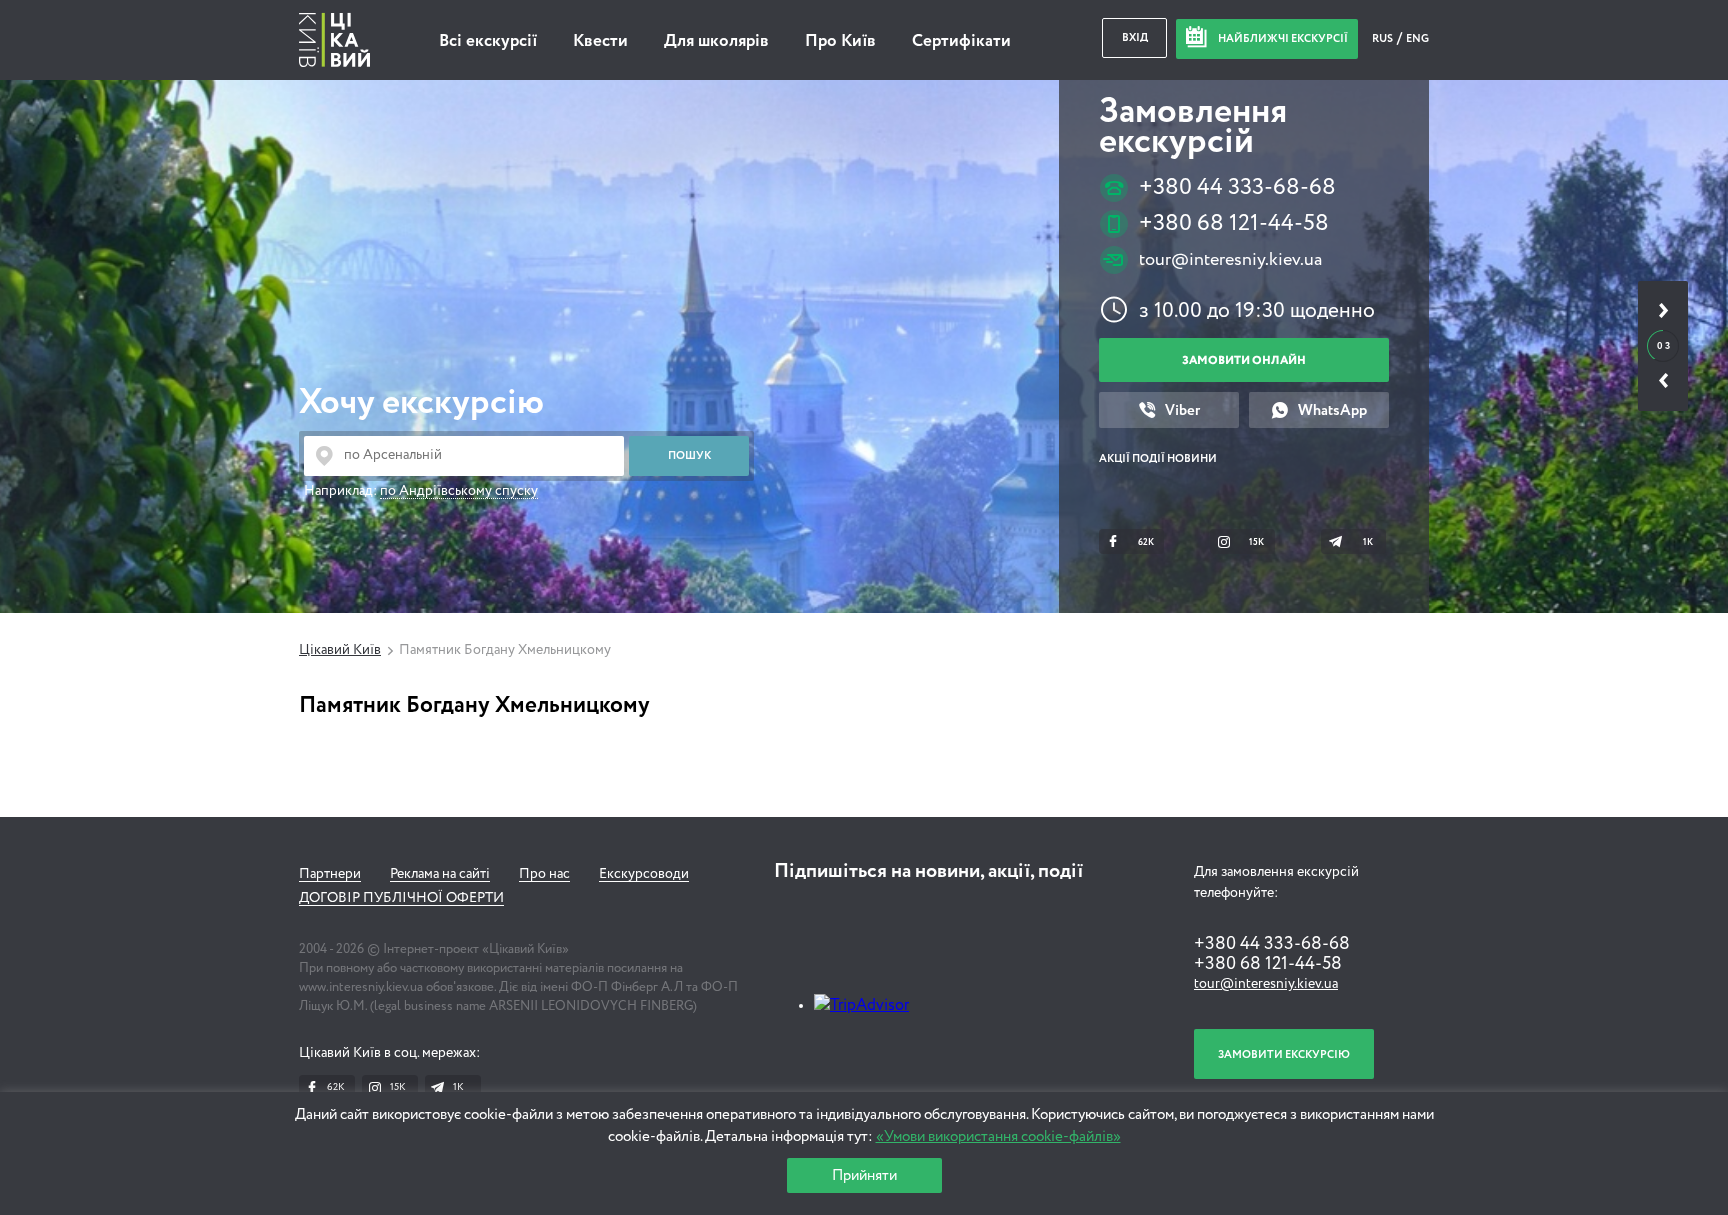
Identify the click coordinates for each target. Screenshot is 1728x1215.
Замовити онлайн (1244, 360)
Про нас (544, 874)
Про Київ (840, 41)
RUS (1383, 38)
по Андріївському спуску (459, 491)
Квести (600, 41)
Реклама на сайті (440, 874)
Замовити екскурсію (1284, 1054)
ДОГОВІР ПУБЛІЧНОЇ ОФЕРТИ (401, 898)
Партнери (330, 874)
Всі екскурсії (488, 41)
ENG (1417, 38)
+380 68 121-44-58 (1234, 223)
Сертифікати (961, 41)
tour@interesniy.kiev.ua (1230, 260)
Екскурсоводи (644, 874)
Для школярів (716, 41)
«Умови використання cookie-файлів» (998, 1136)
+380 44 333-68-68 (1237, 187)
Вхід (1135, 37)
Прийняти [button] (864, 1175)
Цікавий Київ (340, 650)
